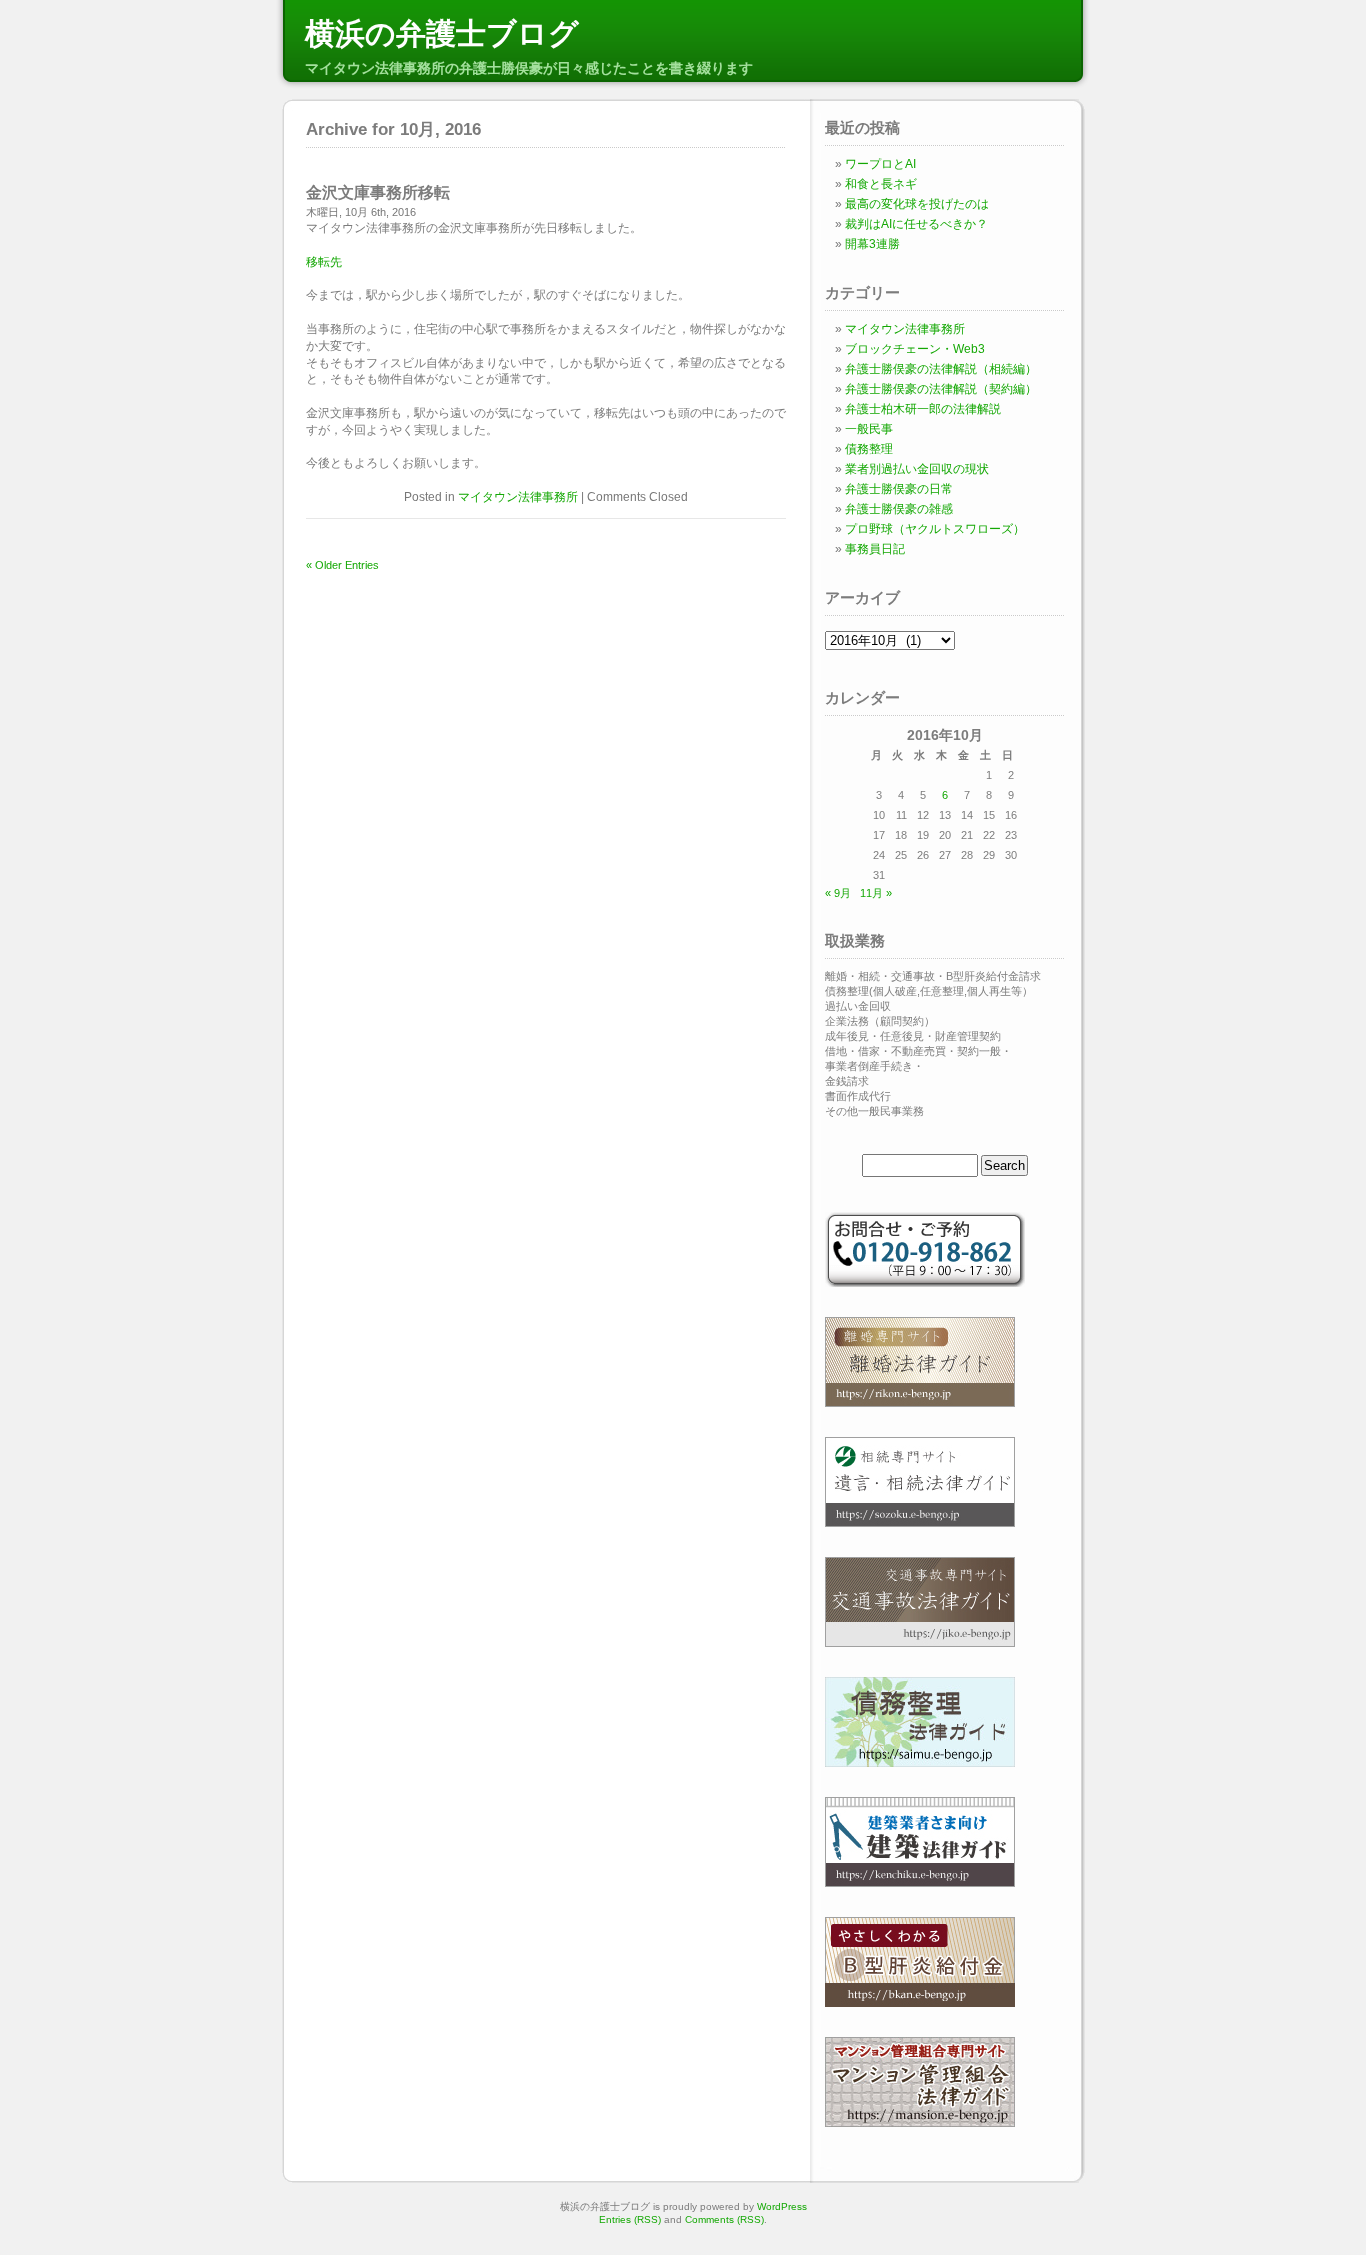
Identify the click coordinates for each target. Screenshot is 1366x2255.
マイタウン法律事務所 (518, 497)
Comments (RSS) (724, 2219)
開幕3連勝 (872, 244)
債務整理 (869, 449)
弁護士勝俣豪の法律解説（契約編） (941, 389)
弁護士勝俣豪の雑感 (899, 509)
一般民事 (869, 429)
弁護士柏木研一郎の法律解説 (923, 409)
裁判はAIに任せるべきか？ (916, 224)
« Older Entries (342, 565)
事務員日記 (875, 549)
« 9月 (838, 893)
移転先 (324, 262)
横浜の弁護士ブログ (442, 33)
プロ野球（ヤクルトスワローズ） (935, 529)
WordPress (782, 2206)
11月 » (876, 893)
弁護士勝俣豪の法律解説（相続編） (941, 369)
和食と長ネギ (881, 184)
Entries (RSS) (630, 2219)
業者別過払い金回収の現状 (917, 469)
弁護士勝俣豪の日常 (899, 489)
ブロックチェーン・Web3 (915, 349)
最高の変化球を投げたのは (917, 204)
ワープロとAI (880, 164)
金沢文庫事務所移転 (378, 192)
